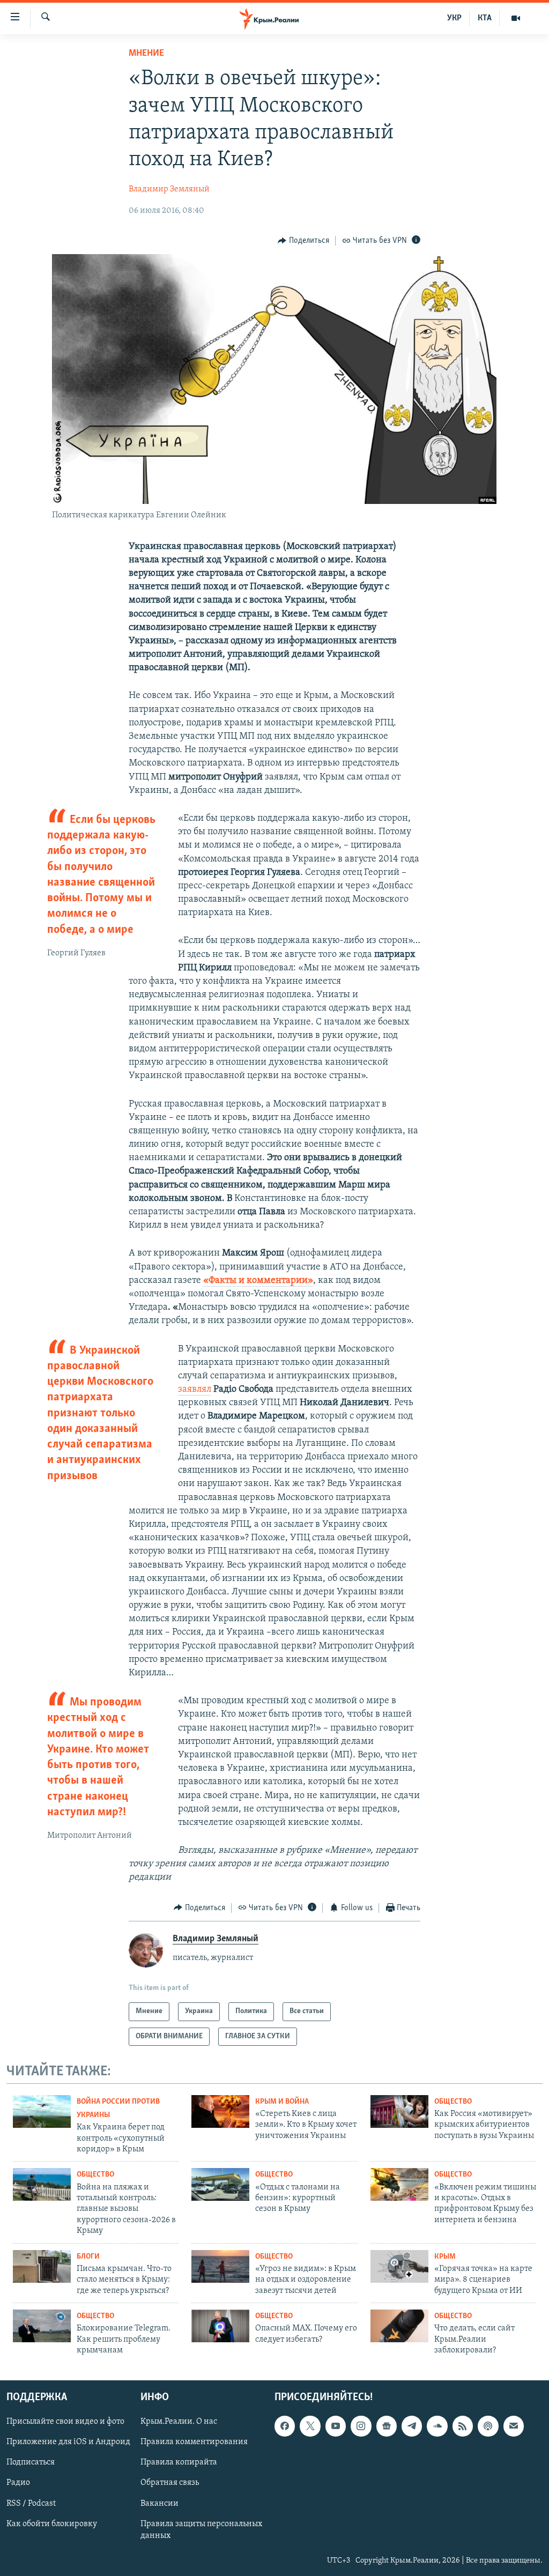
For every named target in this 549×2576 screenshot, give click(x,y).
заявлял (195, 1390)
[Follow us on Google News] (387, 2426)
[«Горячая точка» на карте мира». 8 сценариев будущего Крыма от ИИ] (399, 2266)
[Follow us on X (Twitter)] (310, 2426)
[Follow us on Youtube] (336, 2426)
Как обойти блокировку (52, 2524)
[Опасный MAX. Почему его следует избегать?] (220, 2326)
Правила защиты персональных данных (201, 2530)
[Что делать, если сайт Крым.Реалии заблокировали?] (399, 2326)
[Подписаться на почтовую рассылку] (514, 2426)
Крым (445, 2257)
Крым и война (282, 2102)
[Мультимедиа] (516, 18)
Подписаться (31, 2463)
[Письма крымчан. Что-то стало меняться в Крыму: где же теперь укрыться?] (42, 2266)
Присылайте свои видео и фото (65, 2422)
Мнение (146, 54)
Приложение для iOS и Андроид (68, 2443)
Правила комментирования (194, 2443)
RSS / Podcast (31, 2504)
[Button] (303, 241)
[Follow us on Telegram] (412, 2426)
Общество (453, 2102)
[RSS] (463, 2426)
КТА (485, 18)
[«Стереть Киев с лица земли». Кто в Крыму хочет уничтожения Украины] (220, 2111)
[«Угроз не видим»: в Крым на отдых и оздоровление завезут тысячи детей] (220, 2266)
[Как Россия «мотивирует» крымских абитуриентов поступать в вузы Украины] (399, 2111)
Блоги (88, 2257)
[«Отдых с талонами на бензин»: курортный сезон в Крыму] (220, 2184)
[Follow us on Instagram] (361, 2426)
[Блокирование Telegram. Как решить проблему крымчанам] (42, 2326)
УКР (454, 18)
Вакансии (159, 2504)
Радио (18, 2483)
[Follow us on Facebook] (285, 2426)
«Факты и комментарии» (258, 1281)
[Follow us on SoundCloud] (437, 2426)
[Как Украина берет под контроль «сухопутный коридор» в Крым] (42, 2111)
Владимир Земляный (169, 189)
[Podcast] (488, 2426)
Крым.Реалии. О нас (179, 2422)
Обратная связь (170, 2483)
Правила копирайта (179, 2463)
